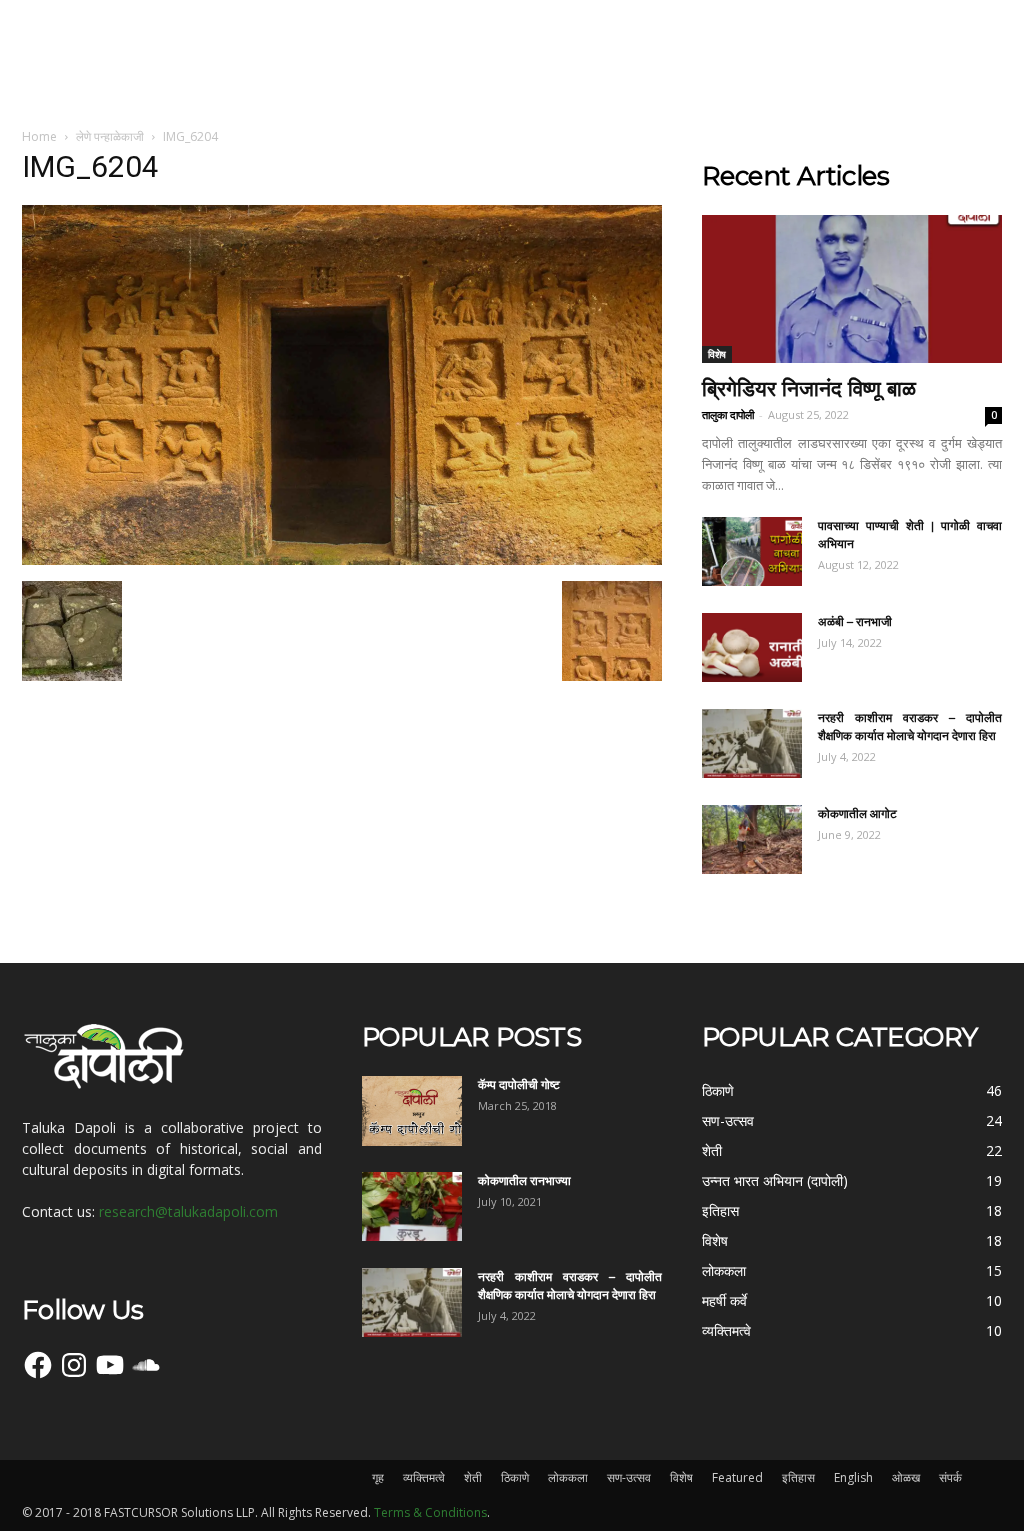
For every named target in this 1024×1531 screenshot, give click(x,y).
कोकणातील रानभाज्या (524, 1180)
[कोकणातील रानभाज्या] (412, 1206)
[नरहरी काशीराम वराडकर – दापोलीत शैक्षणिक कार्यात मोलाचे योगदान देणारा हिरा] (752, 743)
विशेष (717, 354)
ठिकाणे (515, 1477)
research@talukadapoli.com (188, 1211)
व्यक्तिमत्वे (424, 1477)
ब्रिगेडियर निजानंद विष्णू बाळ (809, 388)
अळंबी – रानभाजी (855, 621)
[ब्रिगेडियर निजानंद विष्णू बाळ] (852, 289)
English (853, 1477)
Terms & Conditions (430, 1512)
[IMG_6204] (342, 560)
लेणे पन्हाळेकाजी (110, 136)
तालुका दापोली (728, 414)
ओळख (906, 1477)
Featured (737, 1477)
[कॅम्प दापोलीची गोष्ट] (412, 1111)
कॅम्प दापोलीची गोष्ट (519, 1084)
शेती (473, 1477)
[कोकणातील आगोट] (752, 839)
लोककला (568, 1477)
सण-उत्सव (629, 1477)
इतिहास (798, 1477)
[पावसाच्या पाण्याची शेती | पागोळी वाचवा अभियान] (752, 551)
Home (39, 136)
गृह (378, 1477)
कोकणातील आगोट (857, 813)
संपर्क (950, 1477)
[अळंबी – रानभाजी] (752, 647)
